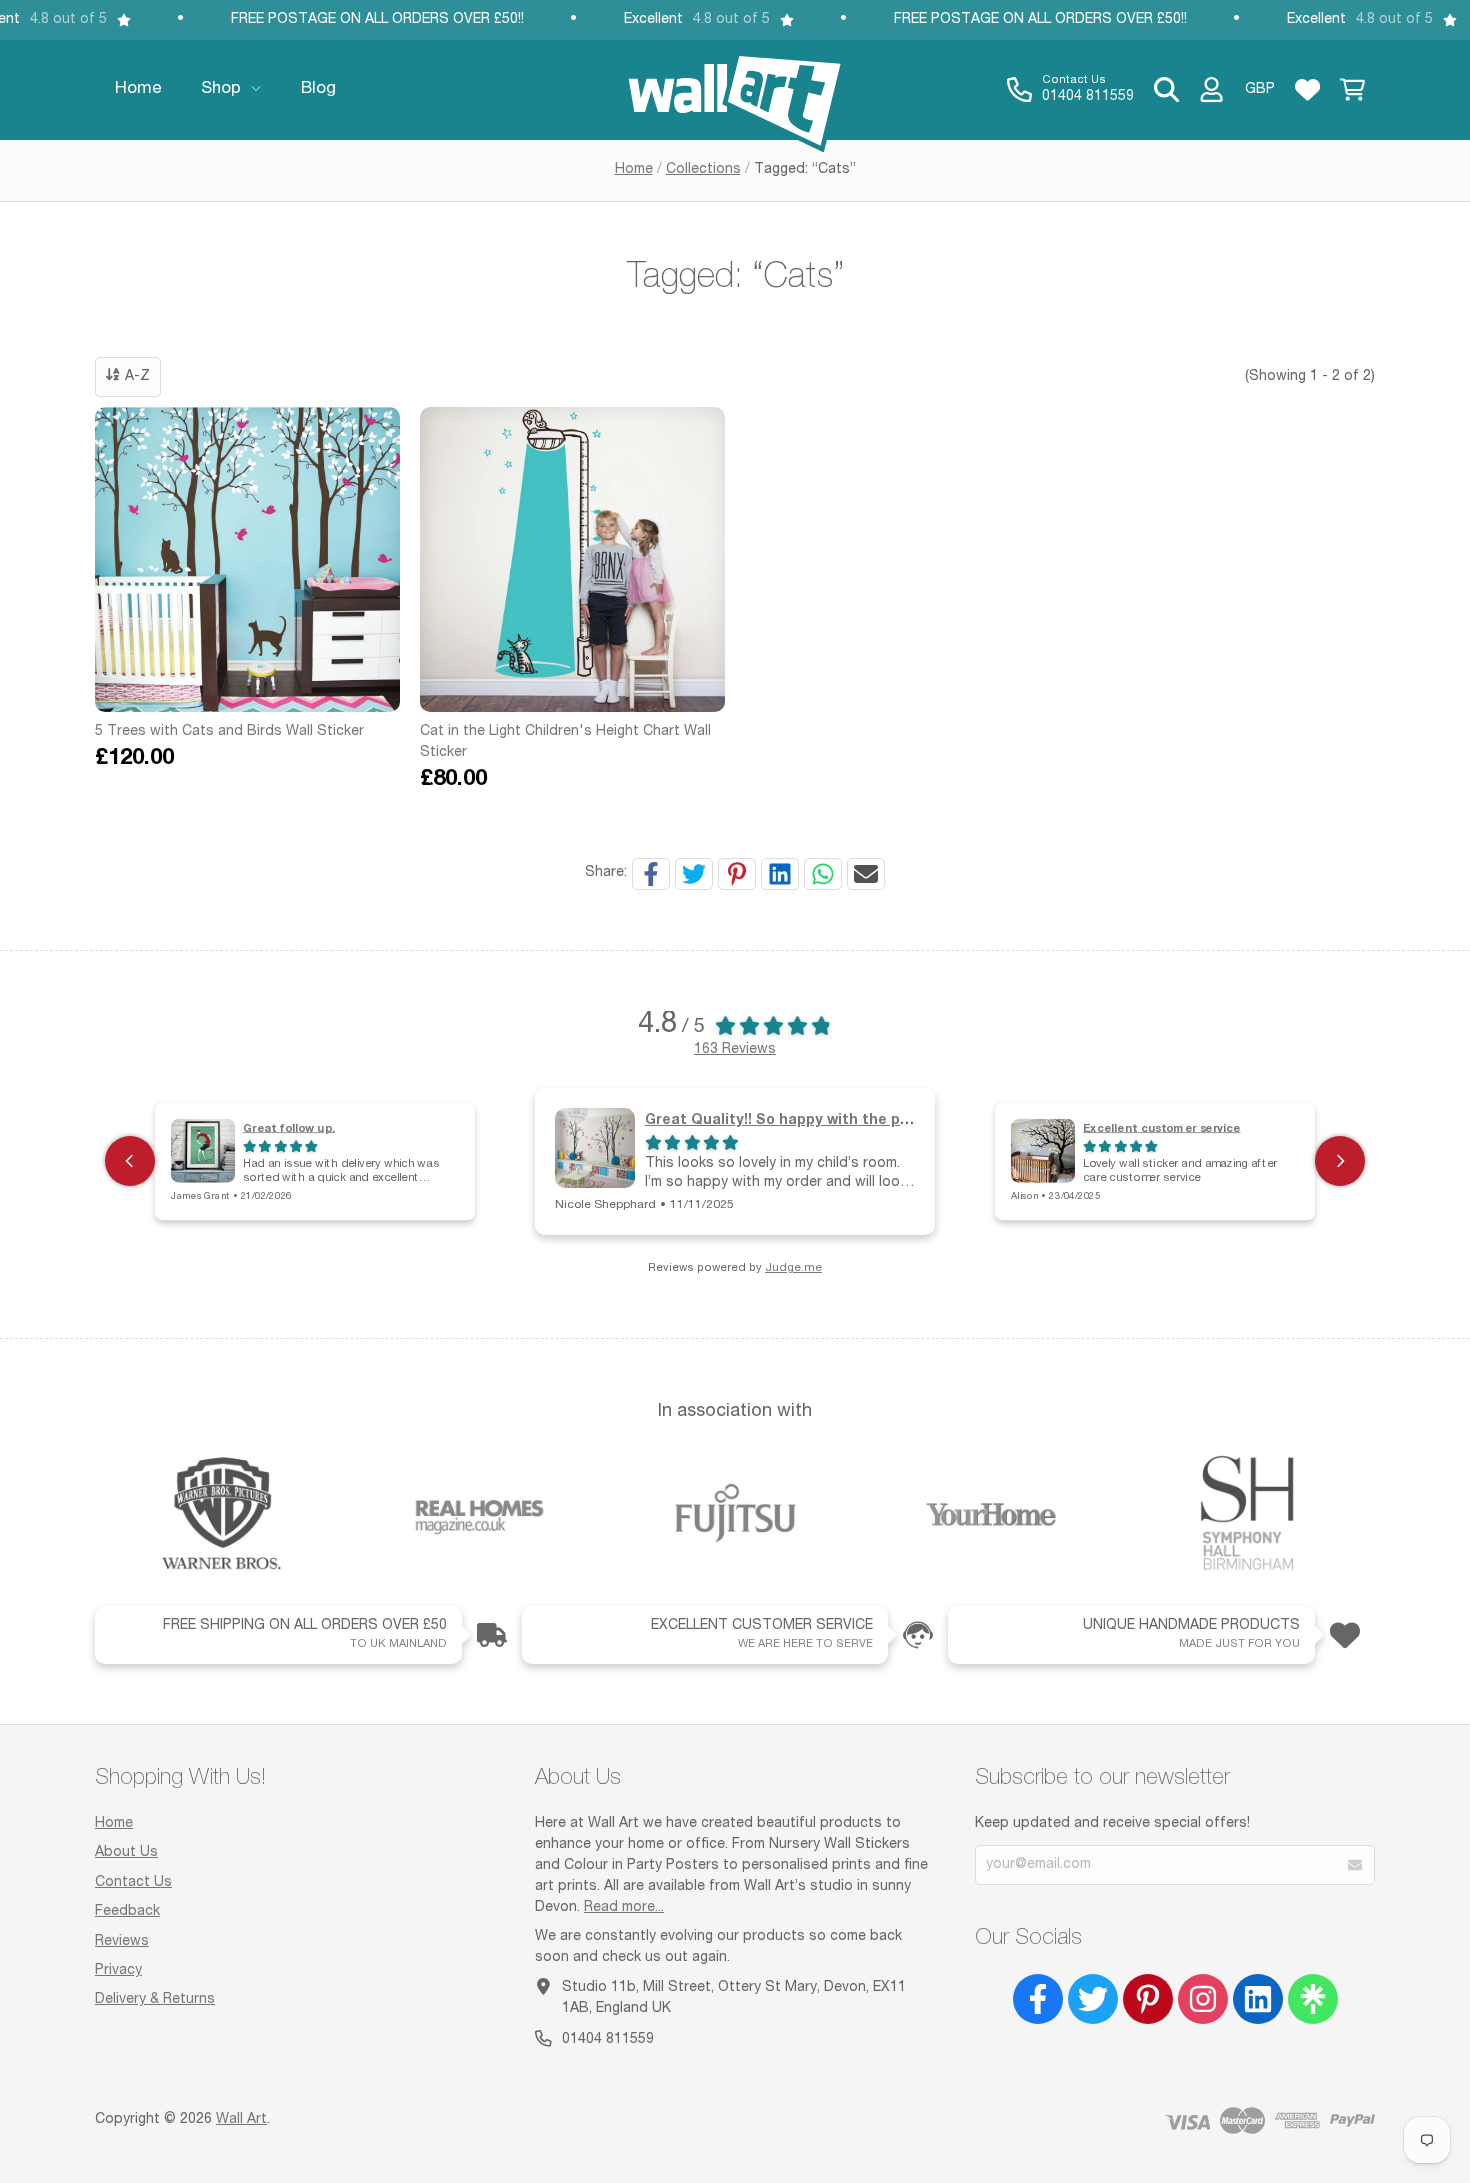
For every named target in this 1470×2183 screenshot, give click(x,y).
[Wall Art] (735, 90)
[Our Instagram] (1203, 1999)
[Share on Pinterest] (737, 874)
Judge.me (793, 1268)
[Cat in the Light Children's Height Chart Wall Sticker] (572, 559)
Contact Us (133, 1883)
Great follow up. (289, 1127)
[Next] (1340, 1161)
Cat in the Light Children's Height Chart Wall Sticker (565, 742)
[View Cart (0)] (1352, 90)
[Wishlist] (1307, 90)
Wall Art (241, 2120)
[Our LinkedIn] (1258, 1999)
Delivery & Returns (155, 2000)
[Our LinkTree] (1313, 1999)
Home (634, 170)
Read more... (624, 1908)
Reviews (122, 1942)
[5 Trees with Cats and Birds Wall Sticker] (247, 559)
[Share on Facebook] (651, 874)
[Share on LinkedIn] (780, 874)
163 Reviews (735, 1050)
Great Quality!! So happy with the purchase (801, 1118)
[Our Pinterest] (1148, 1999)
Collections (703, 170)
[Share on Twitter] (694, 874)
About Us (126, 1853)
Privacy (118, 1971)
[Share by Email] (866, 874)
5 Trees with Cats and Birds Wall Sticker (229, 732)
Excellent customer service (1162, 1127)
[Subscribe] (1355, 1865)
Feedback (127, 1912)
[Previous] (130, 1161)
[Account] (1211, 90)
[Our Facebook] (1038, 1999)
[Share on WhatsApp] (823, 874)
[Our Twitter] (1093, 1999)
